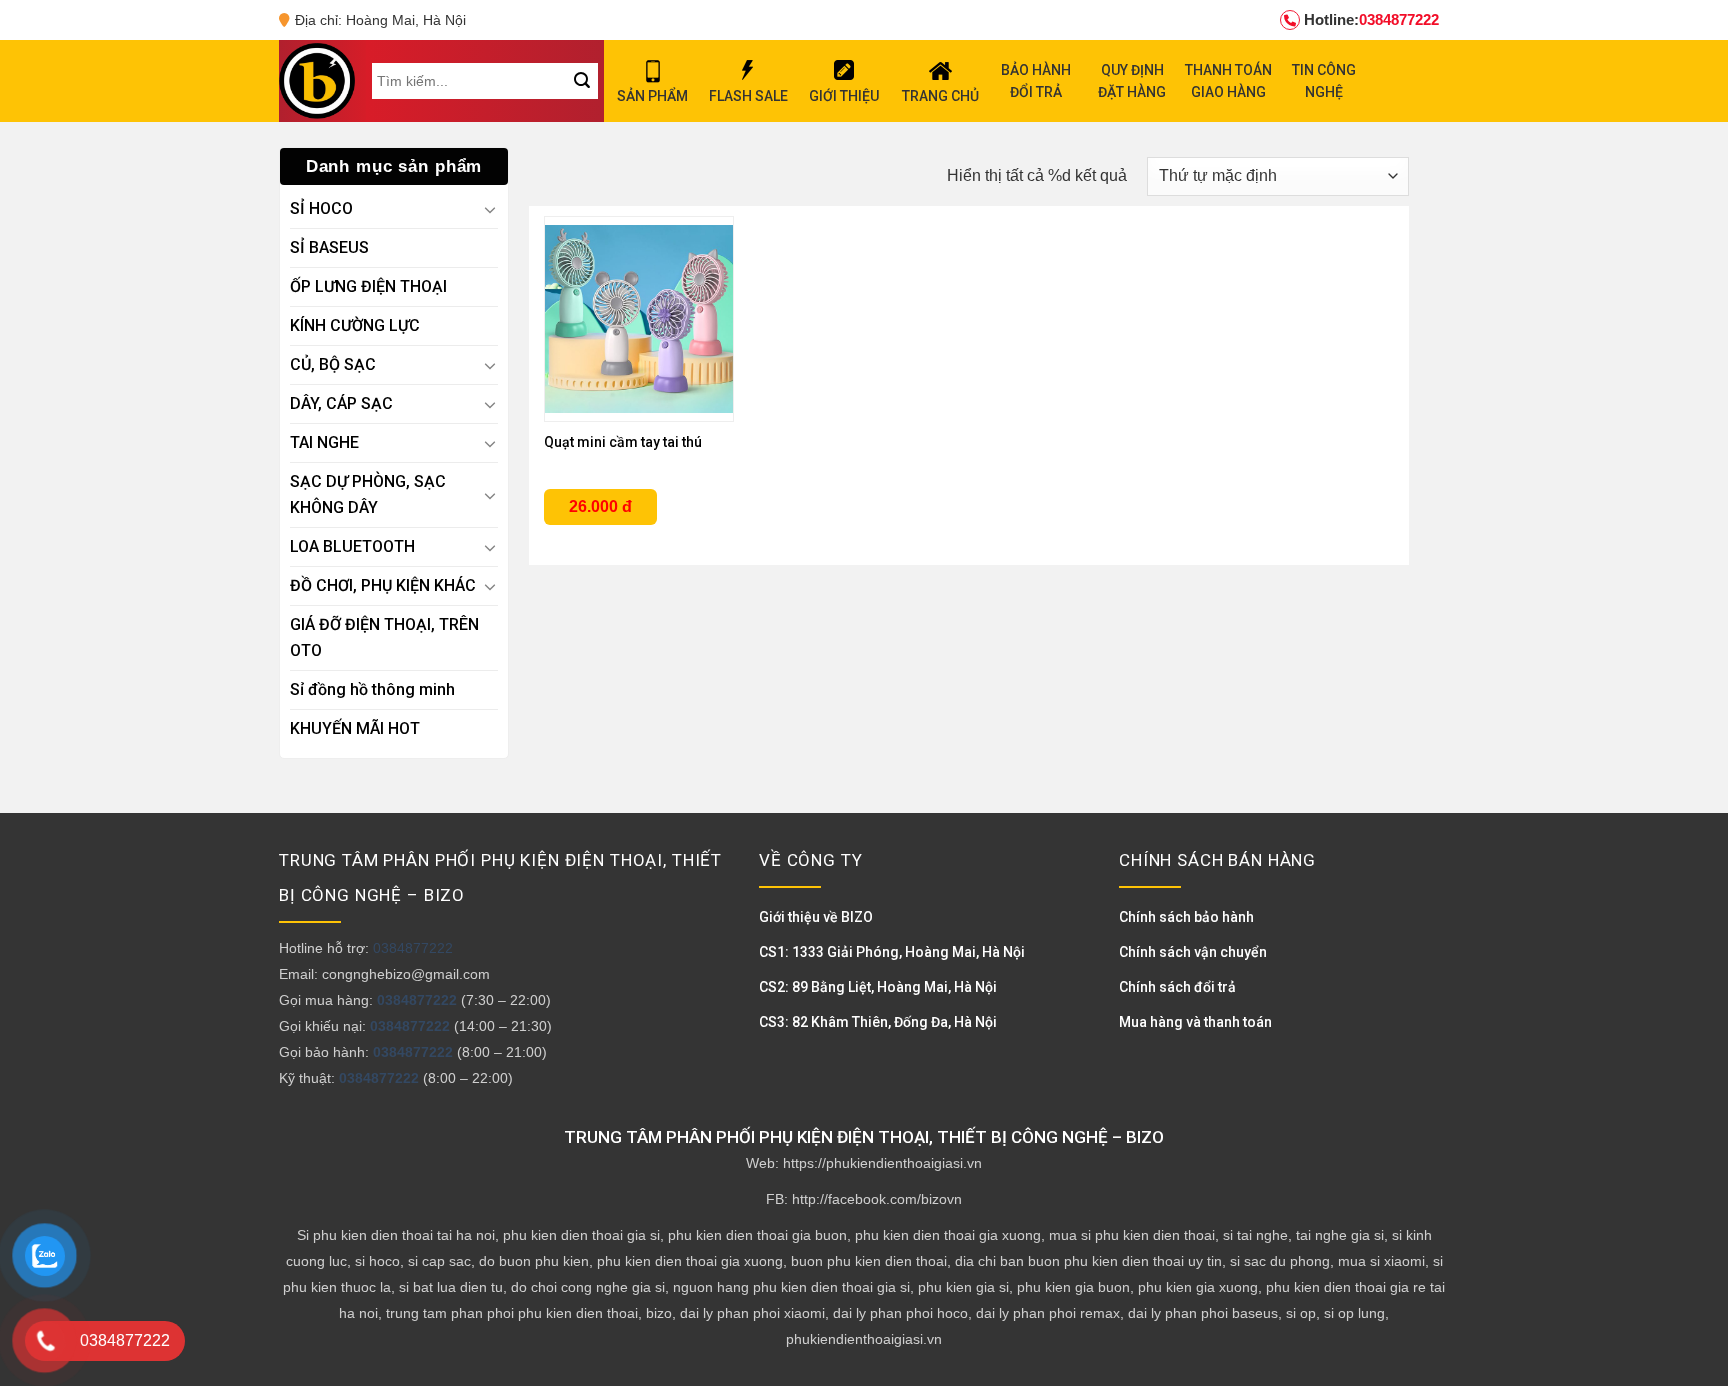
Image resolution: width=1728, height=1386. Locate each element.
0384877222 (1371, 19)
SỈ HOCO (321, 208)
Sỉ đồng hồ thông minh (372, 689)
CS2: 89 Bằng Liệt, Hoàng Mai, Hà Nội (878, 987)
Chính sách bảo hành (1186, 917)
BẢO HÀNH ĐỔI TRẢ (1036, 81)
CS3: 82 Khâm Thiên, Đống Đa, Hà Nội (878, 1022)
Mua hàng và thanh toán (1195, 1022)
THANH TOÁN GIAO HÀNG (1228, 81)
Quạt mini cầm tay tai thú (623, 442)
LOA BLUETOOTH (352, 546)
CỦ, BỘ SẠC (333, 364)
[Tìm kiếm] (581, 81)
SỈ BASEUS (329, 247)
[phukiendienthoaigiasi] (317, 81)
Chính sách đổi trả (1177, 987)
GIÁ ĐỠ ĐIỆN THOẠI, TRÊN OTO (384, 637)
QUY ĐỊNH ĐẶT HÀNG (1132, 81)
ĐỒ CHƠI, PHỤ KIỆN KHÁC (383, 585)
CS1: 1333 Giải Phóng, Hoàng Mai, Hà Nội (892, 952)
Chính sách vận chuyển (1193, 952)
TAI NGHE (324, 442)
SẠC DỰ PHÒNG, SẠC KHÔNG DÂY (368, 494)
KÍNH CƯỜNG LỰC (355, 325)
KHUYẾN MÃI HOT (355, 728)
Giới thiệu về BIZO (816, 917)
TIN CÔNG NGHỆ (1324, 81)
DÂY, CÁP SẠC (341, 403)
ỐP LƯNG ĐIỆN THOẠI (368, 286)
